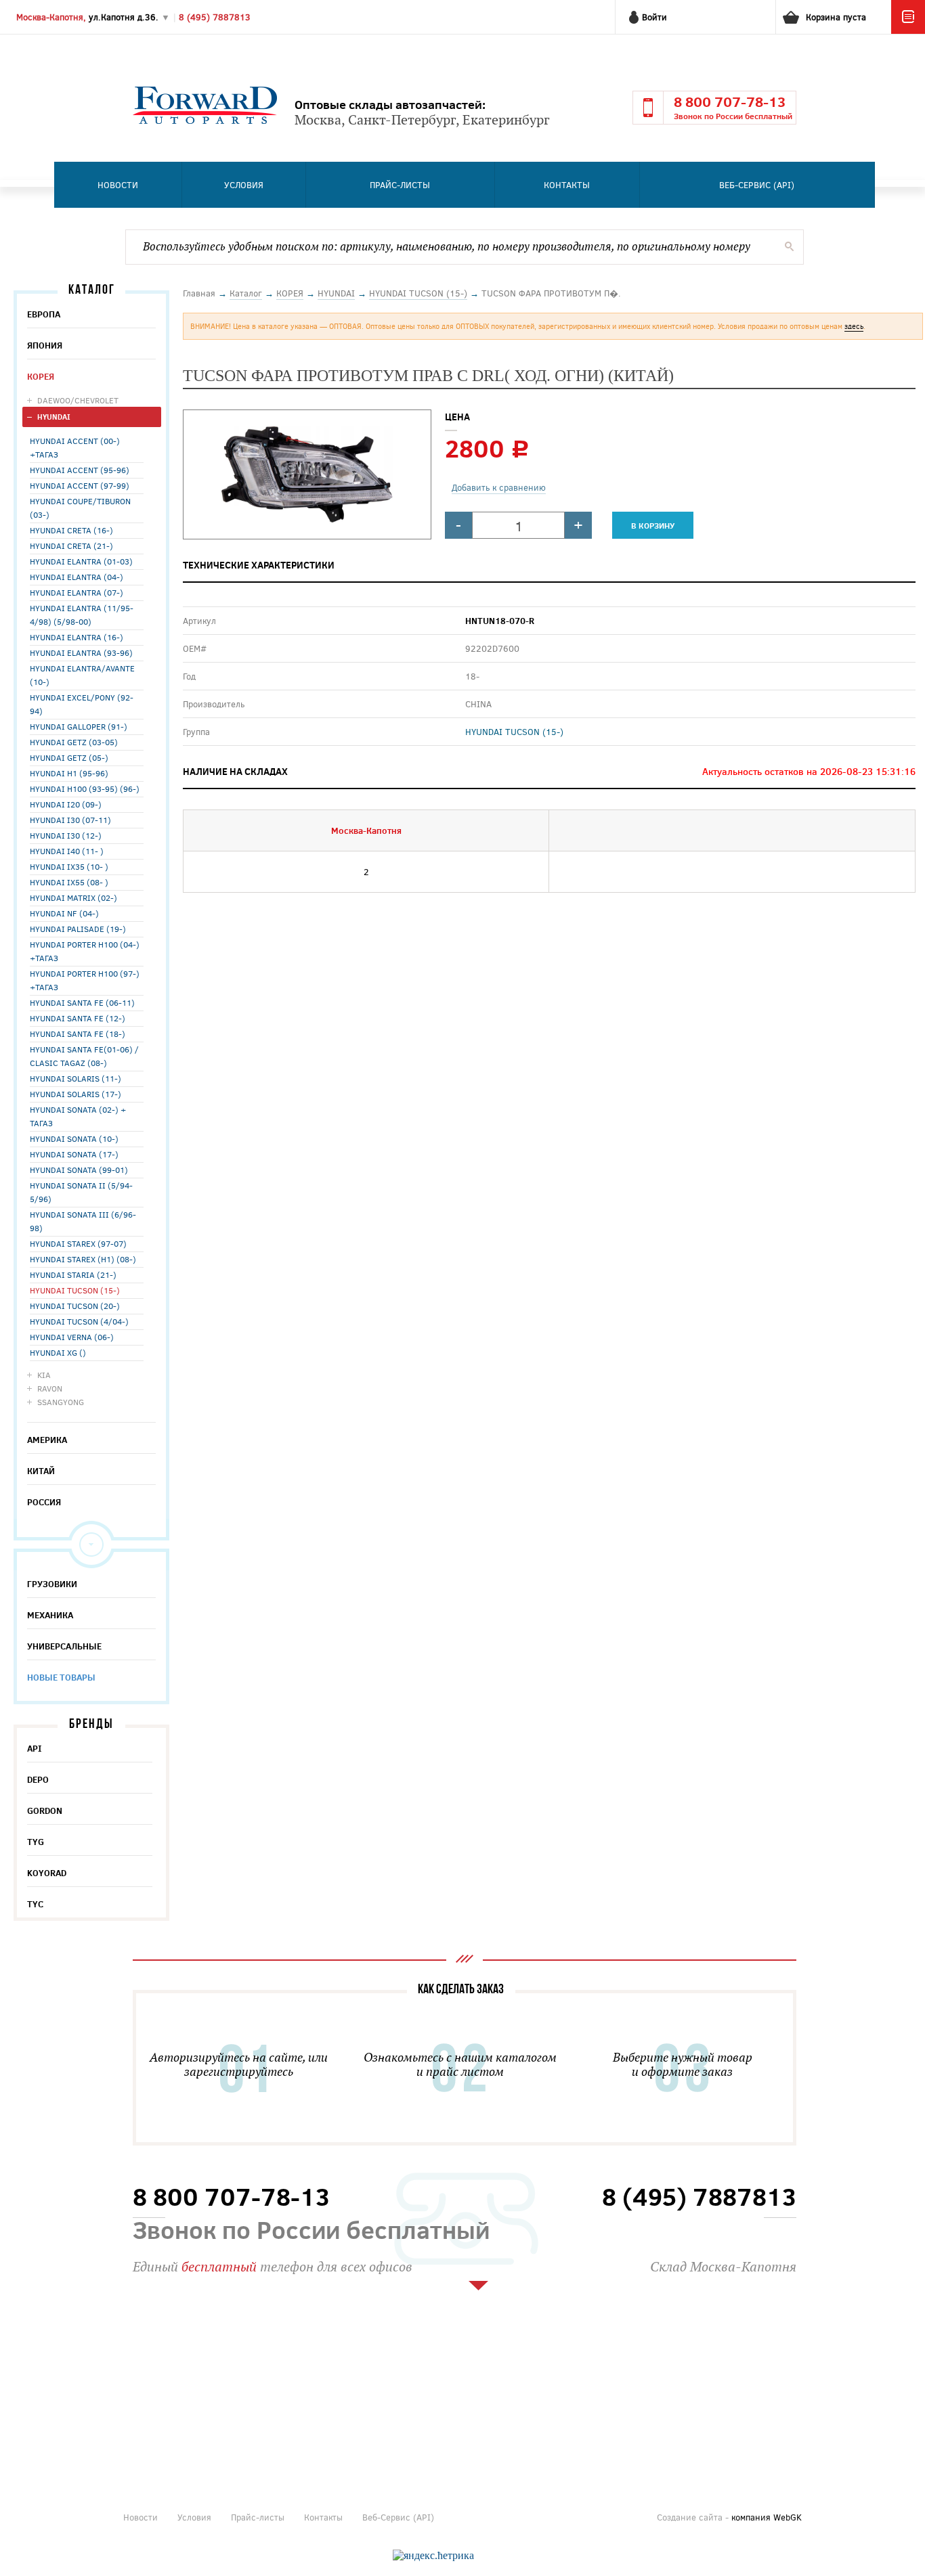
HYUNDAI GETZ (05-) (69, 757)
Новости (118, 185)
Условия (244, 185)
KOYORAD (47, 1873)
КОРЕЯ (41, 376)
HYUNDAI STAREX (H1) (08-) (83, 1259)
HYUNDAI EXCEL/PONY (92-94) (82, 704)
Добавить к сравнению (499, 487)
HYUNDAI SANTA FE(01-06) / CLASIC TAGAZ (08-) (84, 1056)
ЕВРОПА (44, 314)
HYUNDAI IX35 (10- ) (69, 866)
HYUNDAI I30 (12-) (66, 835)
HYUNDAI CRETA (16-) (71, 530)
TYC (35, 1904)
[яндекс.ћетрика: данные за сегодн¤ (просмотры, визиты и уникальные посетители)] (433, 2556)
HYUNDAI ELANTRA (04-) (77, 577)
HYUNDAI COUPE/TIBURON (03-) (80, 508)
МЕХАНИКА (50, 1615)
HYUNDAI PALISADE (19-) (78, 929)
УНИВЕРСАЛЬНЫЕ (64, 1646)
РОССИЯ (44, 1502)
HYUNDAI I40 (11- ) (67, 851)
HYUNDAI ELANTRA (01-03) (81, 561)
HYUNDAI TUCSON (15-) (75, 1290)
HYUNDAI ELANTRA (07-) (77, 592)
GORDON (45, 1811)
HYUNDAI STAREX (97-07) (78, 1243)
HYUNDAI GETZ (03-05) (74, 742)
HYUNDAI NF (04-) (64, 913)
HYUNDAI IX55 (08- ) (69, 882)
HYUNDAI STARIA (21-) (73, 1274)
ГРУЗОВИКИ (52, 1584)
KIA (44, 1375)
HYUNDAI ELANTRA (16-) (77, 637)
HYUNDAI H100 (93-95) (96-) (85, 789)
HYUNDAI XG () (58, 1352)
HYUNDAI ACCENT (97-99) (80, 485)
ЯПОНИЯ (45, 345)
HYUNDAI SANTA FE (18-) (78, 1034)
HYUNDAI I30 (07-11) (70, 820)
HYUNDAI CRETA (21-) (71, 546)
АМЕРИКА (47, 1440)
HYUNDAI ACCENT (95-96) (80, 470)
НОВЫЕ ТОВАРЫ (61, 1677)
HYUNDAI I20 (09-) (66, 804)
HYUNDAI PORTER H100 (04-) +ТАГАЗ (85, 951)
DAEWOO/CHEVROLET (78, 400)
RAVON (50, 1388)
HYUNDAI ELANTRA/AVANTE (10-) (82, 675)
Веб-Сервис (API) (757, 185)
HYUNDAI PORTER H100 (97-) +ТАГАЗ (85, 980)
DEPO (38, 1779)
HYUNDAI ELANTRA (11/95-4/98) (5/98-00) (82, 615)
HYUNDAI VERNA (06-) (72, 1337)
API (35, 1748)
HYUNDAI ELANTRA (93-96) (81, 652)
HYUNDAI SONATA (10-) (74, 1138)
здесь (854, 326)
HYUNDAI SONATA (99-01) (79, 1170)
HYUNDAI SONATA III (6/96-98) (83, 1221)
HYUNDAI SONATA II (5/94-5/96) (81, 1192)
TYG (36, 1842)
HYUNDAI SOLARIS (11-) (76, 1078)
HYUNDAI (54, 417)
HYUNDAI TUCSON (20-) (75, 1306)
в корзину (653, 525)
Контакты (567, 185)
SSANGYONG (61, 1402)
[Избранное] (908, 30)
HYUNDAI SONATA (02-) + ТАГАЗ (78, 1116)
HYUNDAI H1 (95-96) (69, 773)
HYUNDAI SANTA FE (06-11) (82, 1002)
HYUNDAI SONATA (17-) (74, 1154)
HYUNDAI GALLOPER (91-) (79, 726)
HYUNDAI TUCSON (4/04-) (79, 1321)
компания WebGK (767, 2517)
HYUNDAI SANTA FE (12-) (78, 1018)
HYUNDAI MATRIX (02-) (73, 897)
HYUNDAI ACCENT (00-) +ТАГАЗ (75, 447)
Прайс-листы (400, 185)
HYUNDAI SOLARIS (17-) (76, 1094)
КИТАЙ (41, 1471)
